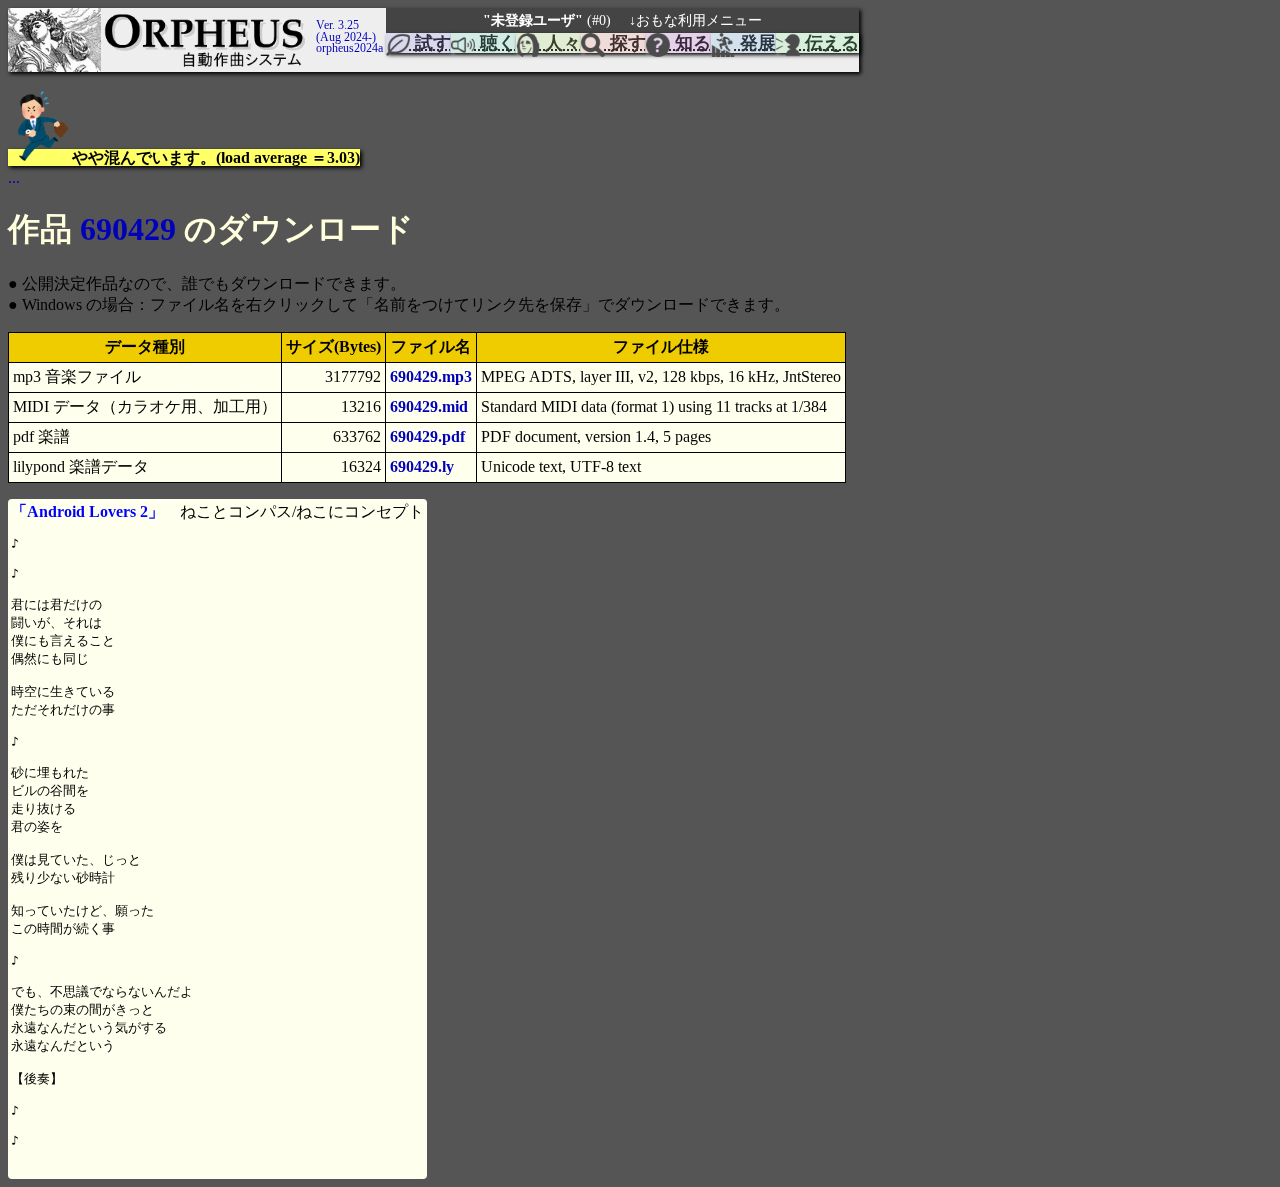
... (14, 177)
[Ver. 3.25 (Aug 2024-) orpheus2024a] (313, 17)
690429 (128, 229)
